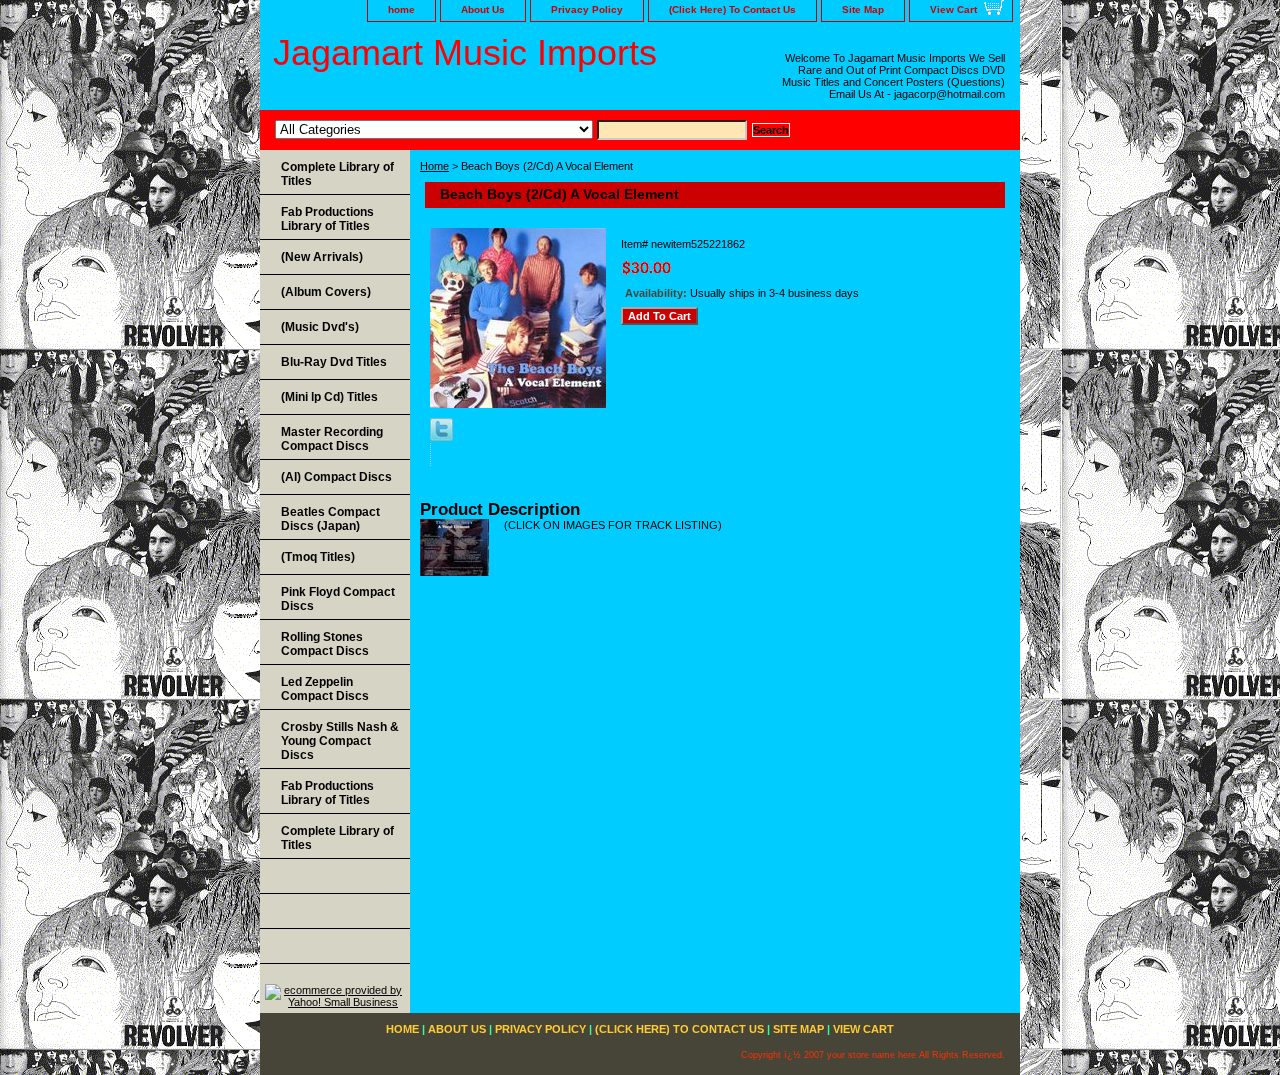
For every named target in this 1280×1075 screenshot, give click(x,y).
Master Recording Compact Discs (332, 439)
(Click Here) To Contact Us (732, 9)
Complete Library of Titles (337, 174)
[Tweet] (441, 437)
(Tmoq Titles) (318, 557)
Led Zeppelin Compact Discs (325, 689)
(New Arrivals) (322, 257)
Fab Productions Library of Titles (327, 219)
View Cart (953, 9)
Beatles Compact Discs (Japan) (330, 519)
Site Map (863, 9)
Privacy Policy (587, 9)
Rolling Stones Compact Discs (325, 644)
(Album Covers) (326, 292)
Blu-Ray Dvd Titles (334, 362)
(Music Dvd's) (320, 327)
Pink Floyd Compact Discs (338, 599)
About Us (483, 9)
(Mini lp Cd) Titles (329, 397)
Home (434, 166)
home (401, 9)
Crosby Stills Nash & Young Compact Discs (340, 741)
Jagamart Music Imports (465, 52)
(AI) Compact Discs (336, 477)
